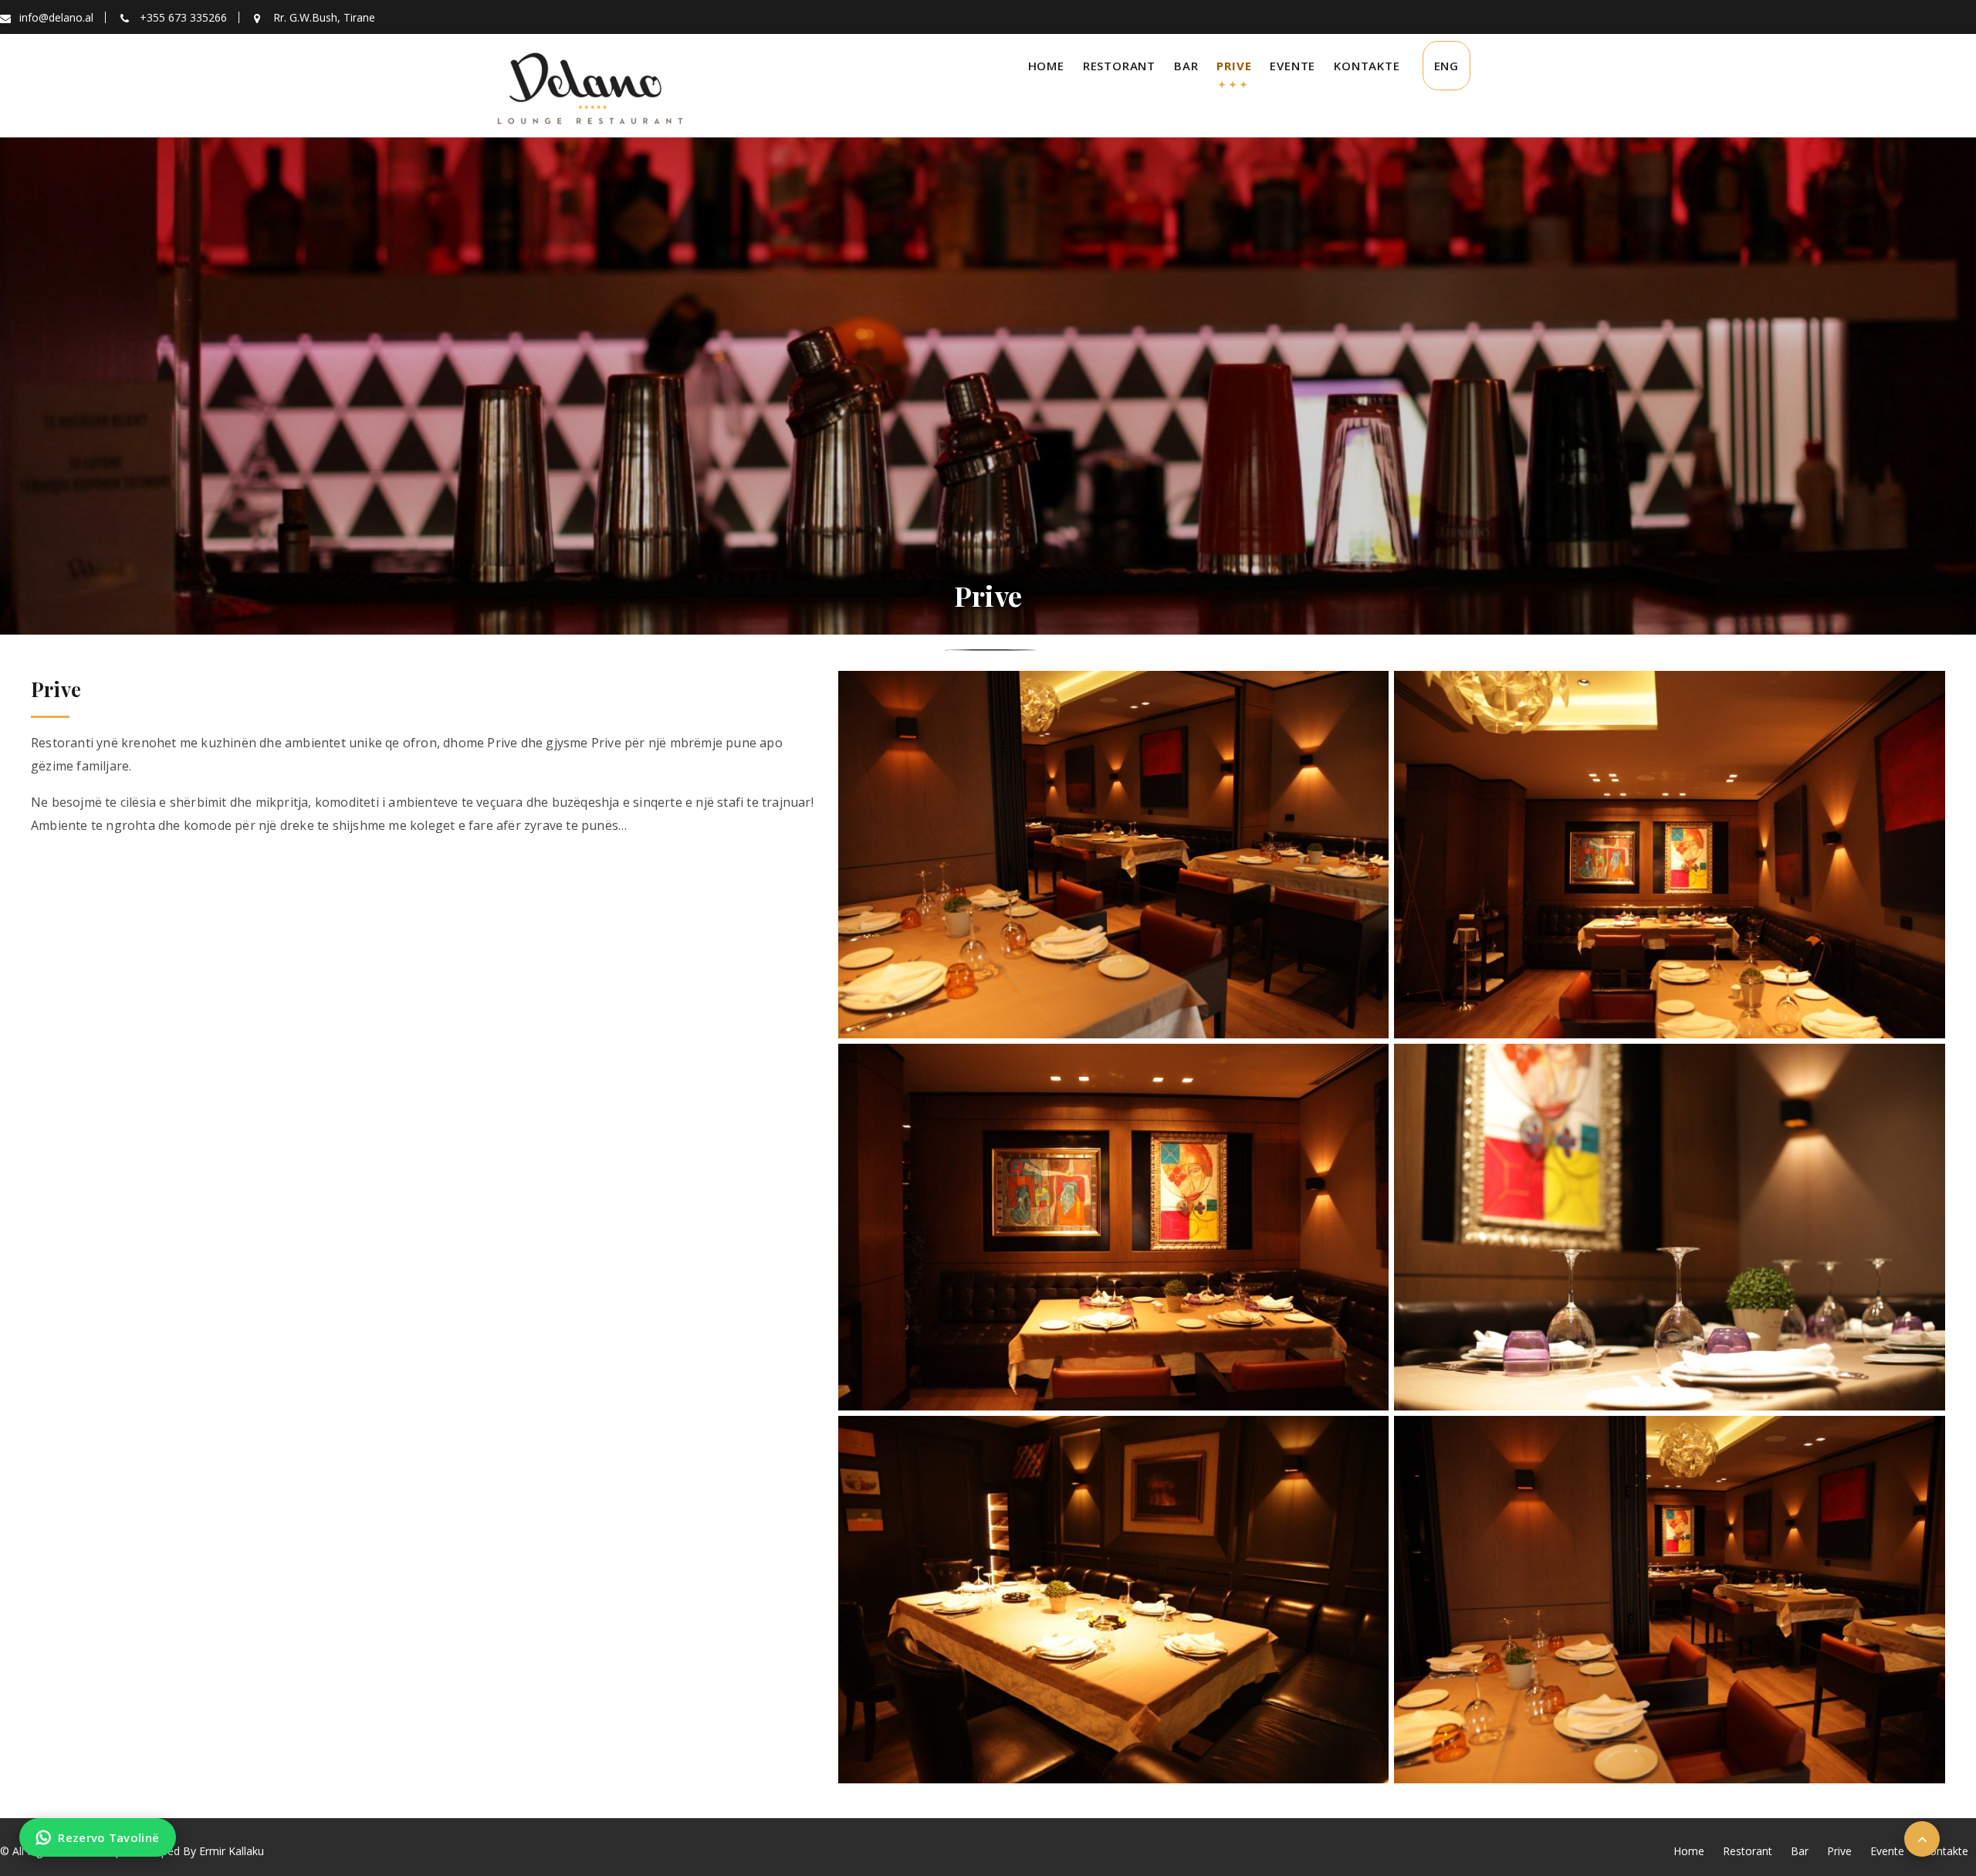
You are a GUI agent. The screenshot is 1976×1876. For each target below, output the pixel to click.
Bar (1186, 66)
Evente (1293, 66)
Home (1046, 66)
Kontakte (1367, 66)
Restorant (1119, 66)
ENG (1446, 66)
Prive (1234, 66)
